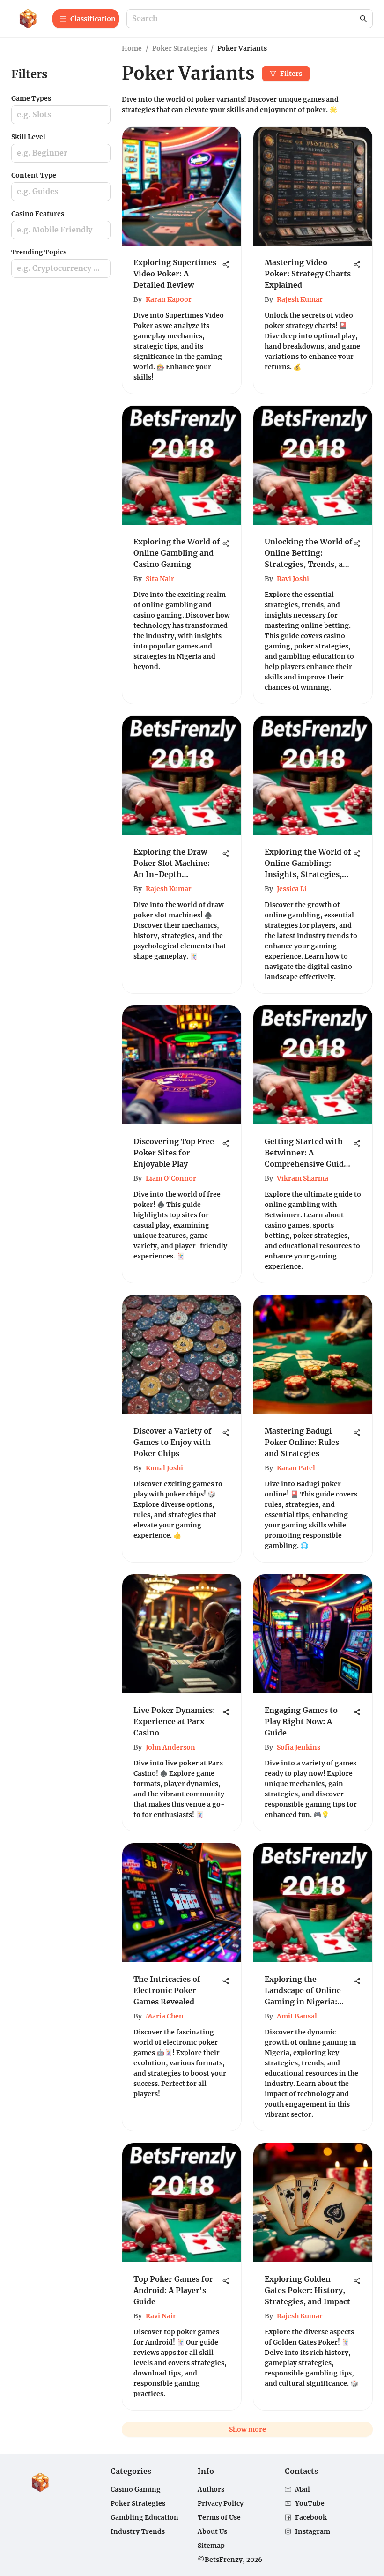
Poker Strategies (180, 48)
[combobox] (245, 19)
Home (132, 48)
